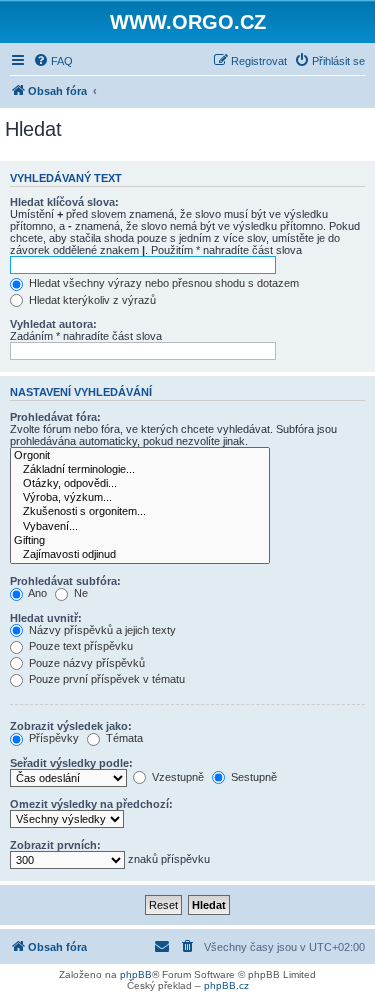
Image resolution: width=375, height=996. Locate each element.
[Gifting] (140, 541)
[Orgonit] (140, 456)
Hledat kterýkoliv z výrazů (91, 300)
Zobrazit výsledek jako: (71, 726)
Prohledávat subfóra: (65, 581)
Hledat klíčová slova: (64, 202)
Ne (79, 593)
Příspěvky (52, 738)
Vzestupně (176, 777)
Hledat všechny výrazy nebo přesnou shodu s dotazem (162, 283)
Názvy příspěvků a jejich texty (101, 630)
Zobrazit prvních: (55, 845)
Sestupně (252, 777)
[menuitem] (53, 61)
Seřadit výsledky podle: (71, 763)
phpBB (136, 974)
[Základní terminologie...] (140, 470)
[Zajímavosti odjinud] (140, 555)
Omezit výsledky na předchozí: (91, 804)
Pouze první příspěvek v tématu (105, 679)
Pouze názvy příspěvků (85, 663)
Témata (123, 738)
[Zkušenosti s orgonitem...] (140, 512)
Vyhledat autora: (53, 324)
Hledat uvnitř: (46, 618)
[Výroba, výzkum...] (140, 498)
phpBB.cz (226, 985)
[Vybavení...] (140, 527)
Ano (36, 593)
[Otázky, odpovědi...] (140, 484)
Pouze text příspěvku (79, 646)
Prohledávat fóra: (55, 417)
